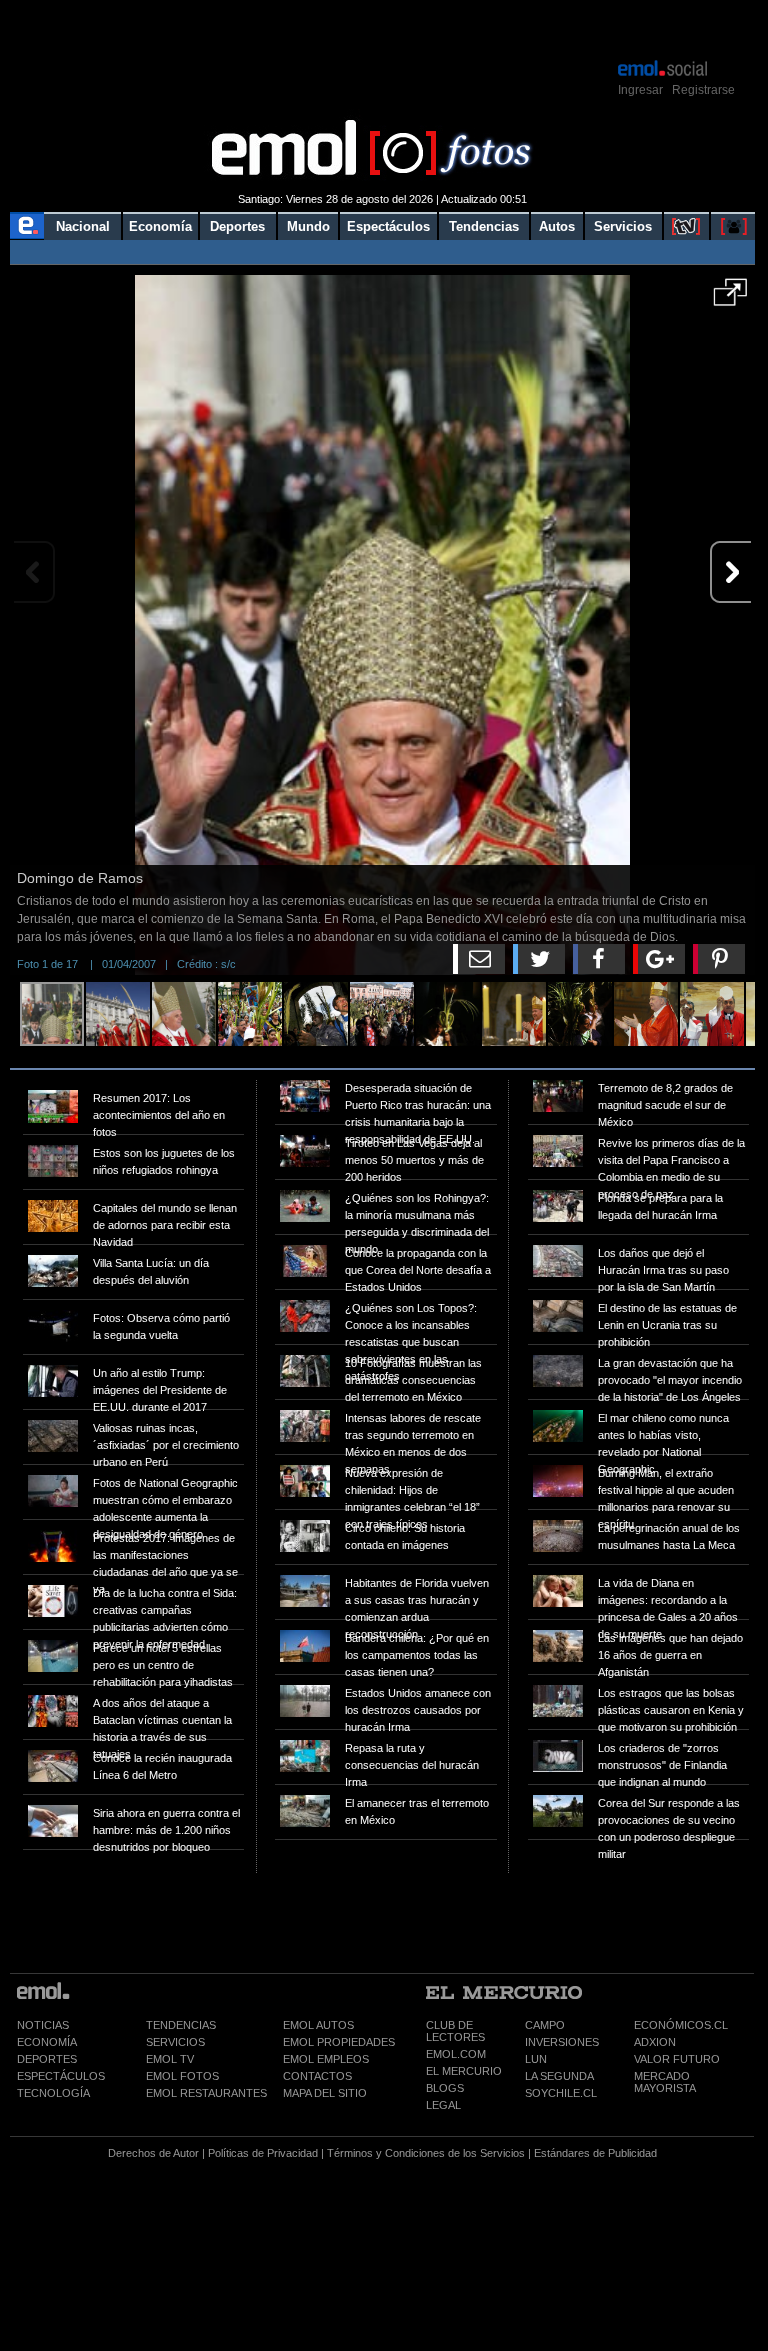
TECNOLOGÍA (53, 2093)
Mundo (308, 226)
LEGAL (443, 2105)
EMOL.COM (456, 2054)
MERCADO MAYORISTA (665, 2082)
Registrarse (703, 90)
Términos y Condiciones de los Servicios (426, 2153)
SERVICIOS (175, 2042)
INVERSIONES (562, 2042)
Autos (557, 226)
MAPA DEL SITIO (325, 2093)
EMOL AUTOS (318, 2025)
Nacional (83, 226)
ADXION (655, 2042)
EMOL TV (170, 2059)
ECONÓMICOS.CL (681, 2025)
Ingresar (640, 90)
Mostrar (382, 28)
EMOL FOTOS (182, 2076)
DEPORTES (47, 2059)
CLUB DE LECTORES (455, 2031)
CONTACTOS (317, 2076)
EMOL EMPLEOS (326, 2059)
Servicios (623, 226)
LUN (536, 2059)
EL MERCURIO (464, 2071)
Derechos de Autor (153, 2153)
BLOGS (445, 2088)
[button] (730, 299)
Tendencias (484, 226)
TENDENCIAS (181, 2025)
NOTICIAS (43, 2025)
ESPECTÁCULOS (61, 2076)
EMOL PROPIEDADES (339, 2042)
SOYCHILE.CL (561, 2093)
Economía (160, 226)
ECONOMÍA (47, 2042)
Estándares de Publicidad (595, 2153)
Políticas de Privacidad (263, 2153)
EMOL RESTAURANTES (206, 2093)
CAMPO (545, 2025)
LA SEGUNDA (559, 2076)
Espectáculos (388, 226)
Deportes (237, 226)
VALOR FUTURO (677, 2059)
